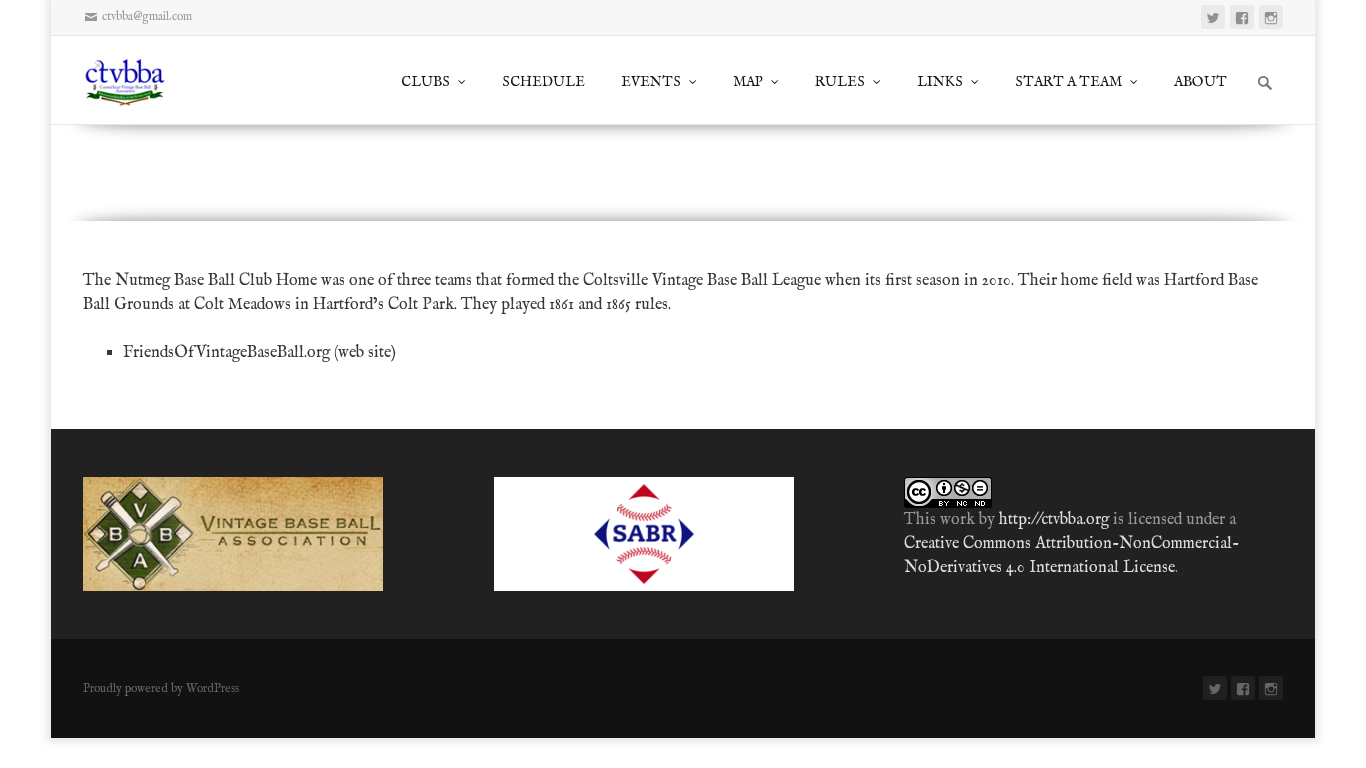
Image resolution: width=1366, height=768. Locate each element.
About (1200, 82)
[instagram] (1271, 17)
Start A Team (1068, 82)
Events (651, 82)
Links (940, 82)
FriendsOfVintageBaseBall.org (226, 353)
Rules (840, 82)
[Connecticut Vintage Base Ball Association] (134, 80)
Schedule (543, 82)
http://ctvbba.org (1054, 520)
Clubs (425, 82)
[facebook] (1242, 17)
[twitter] (1213, 17)
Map (748, 82)
